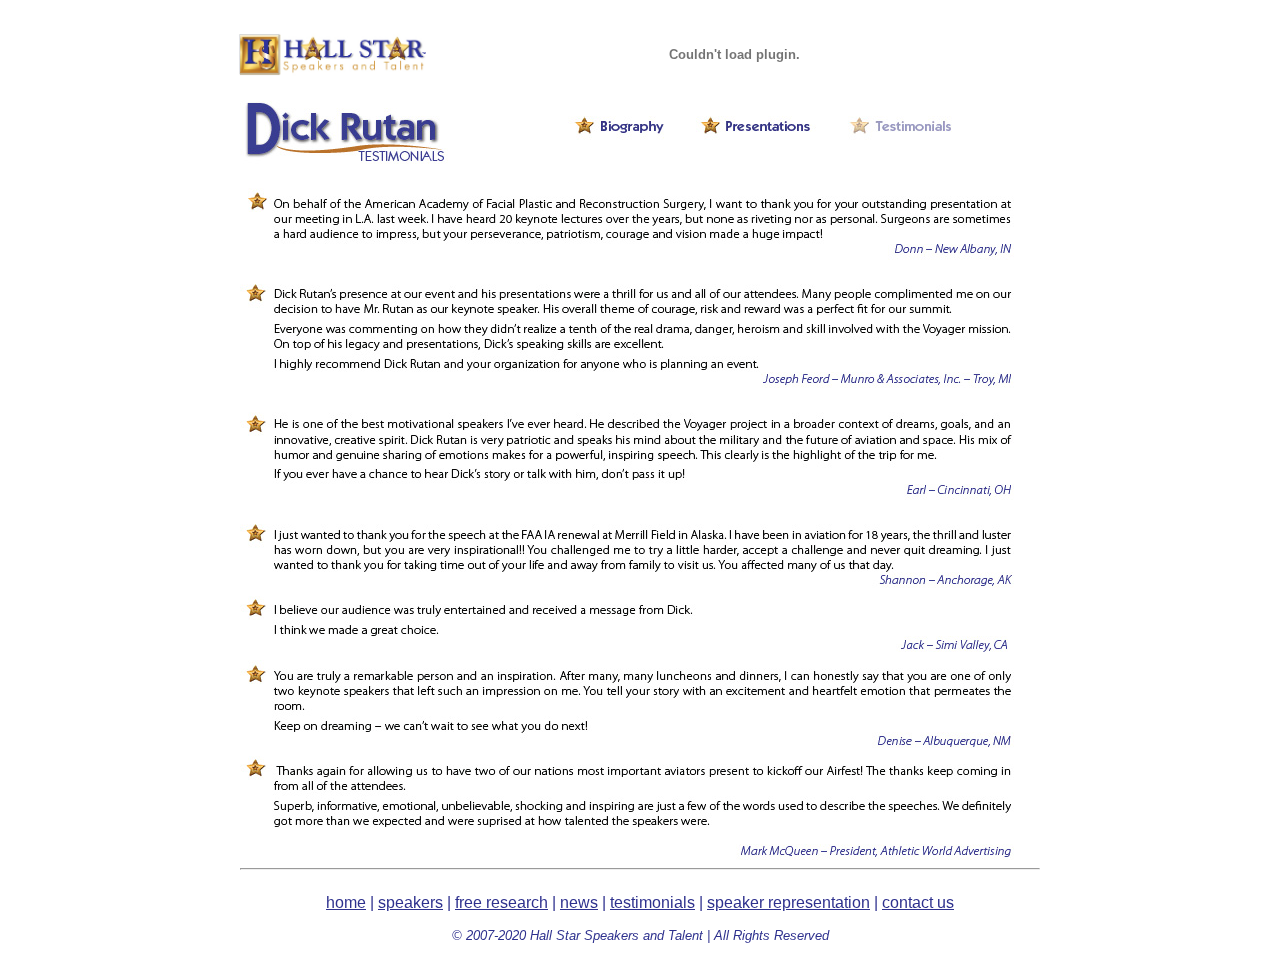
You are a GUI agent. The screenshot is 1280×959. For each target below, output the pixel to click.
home (346, 902)
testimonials (652, 902)
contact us (918, 902)
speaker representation (788, 902)
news (579, 902)
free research (501, 902)
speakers (410, 902)
